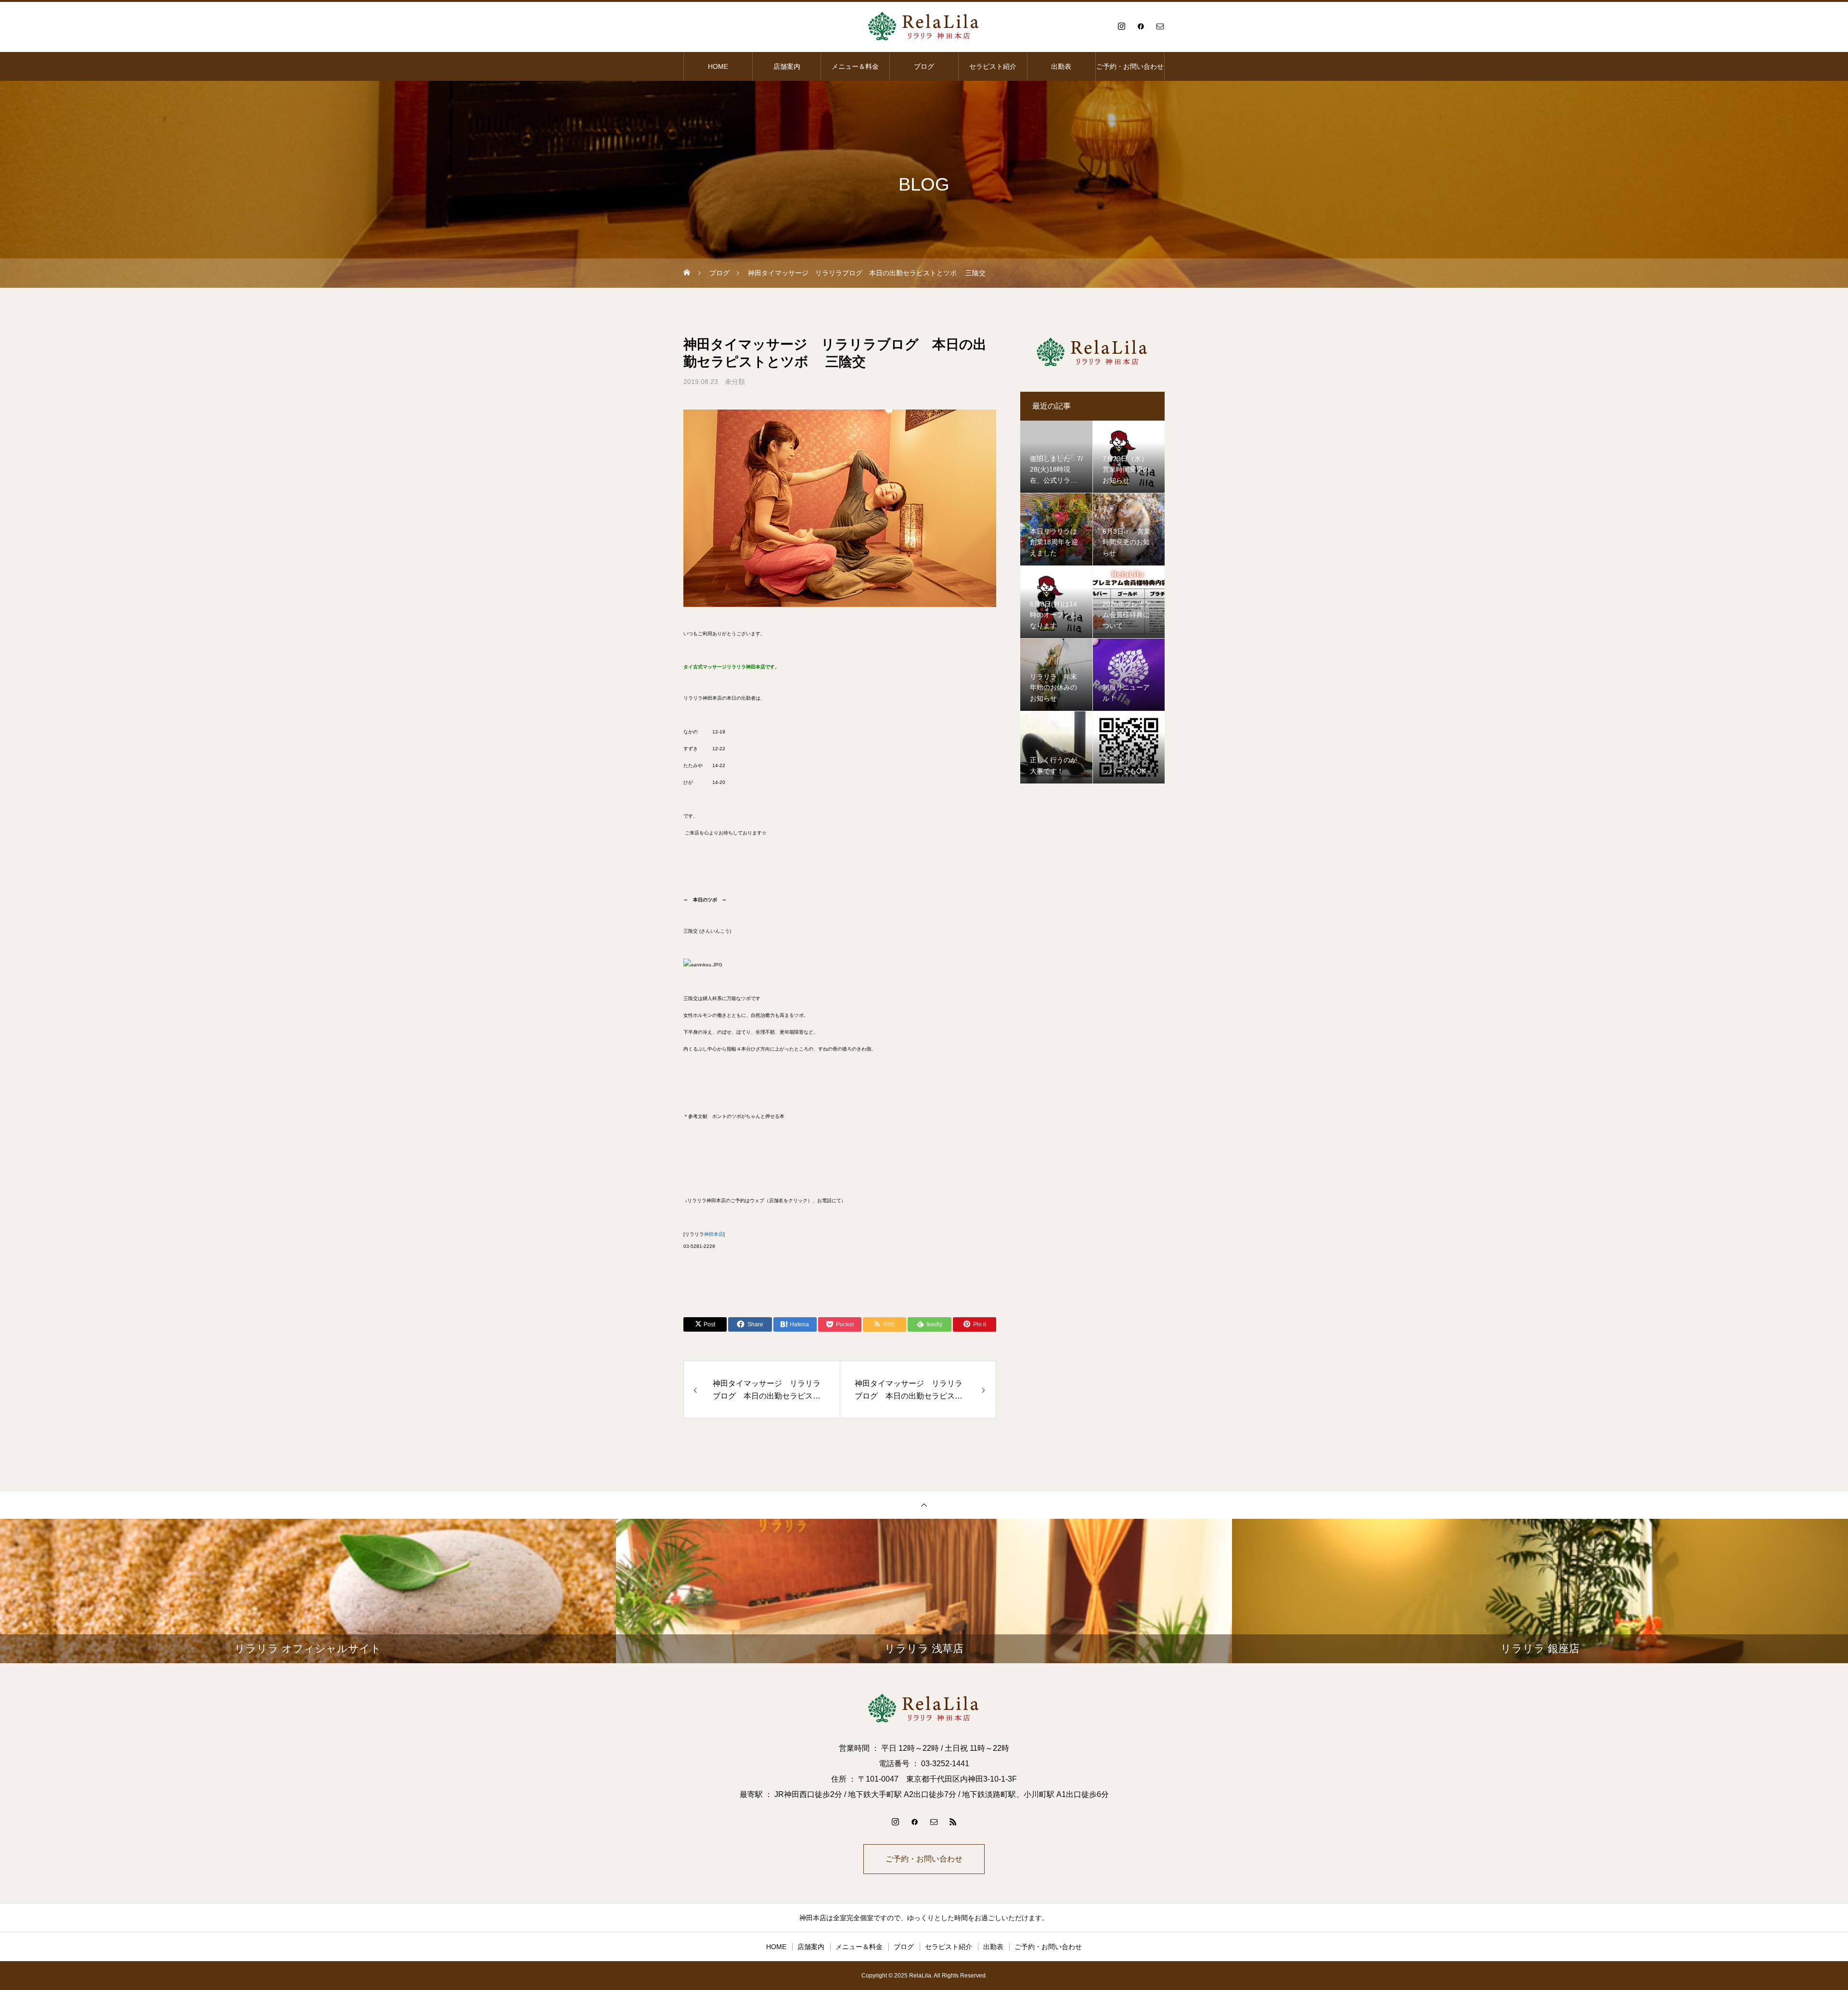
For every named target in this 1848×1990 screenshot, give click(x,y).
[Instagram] (1121, 26)
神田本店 (714, 1234)
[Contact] (1160, 26)
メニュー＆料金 (855, 66)
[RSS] (953, 1822)
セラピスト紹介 (993, 66)
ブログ (924, 66)
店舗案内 (787, 66)
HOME (718, 66)
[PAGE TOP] (924, 1505)
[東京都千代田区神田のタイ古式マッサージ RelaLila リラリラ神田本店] (924, 26)
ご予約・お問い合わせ (1130, 66)
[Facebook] (1141, 26)
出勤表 (1061, 66)
